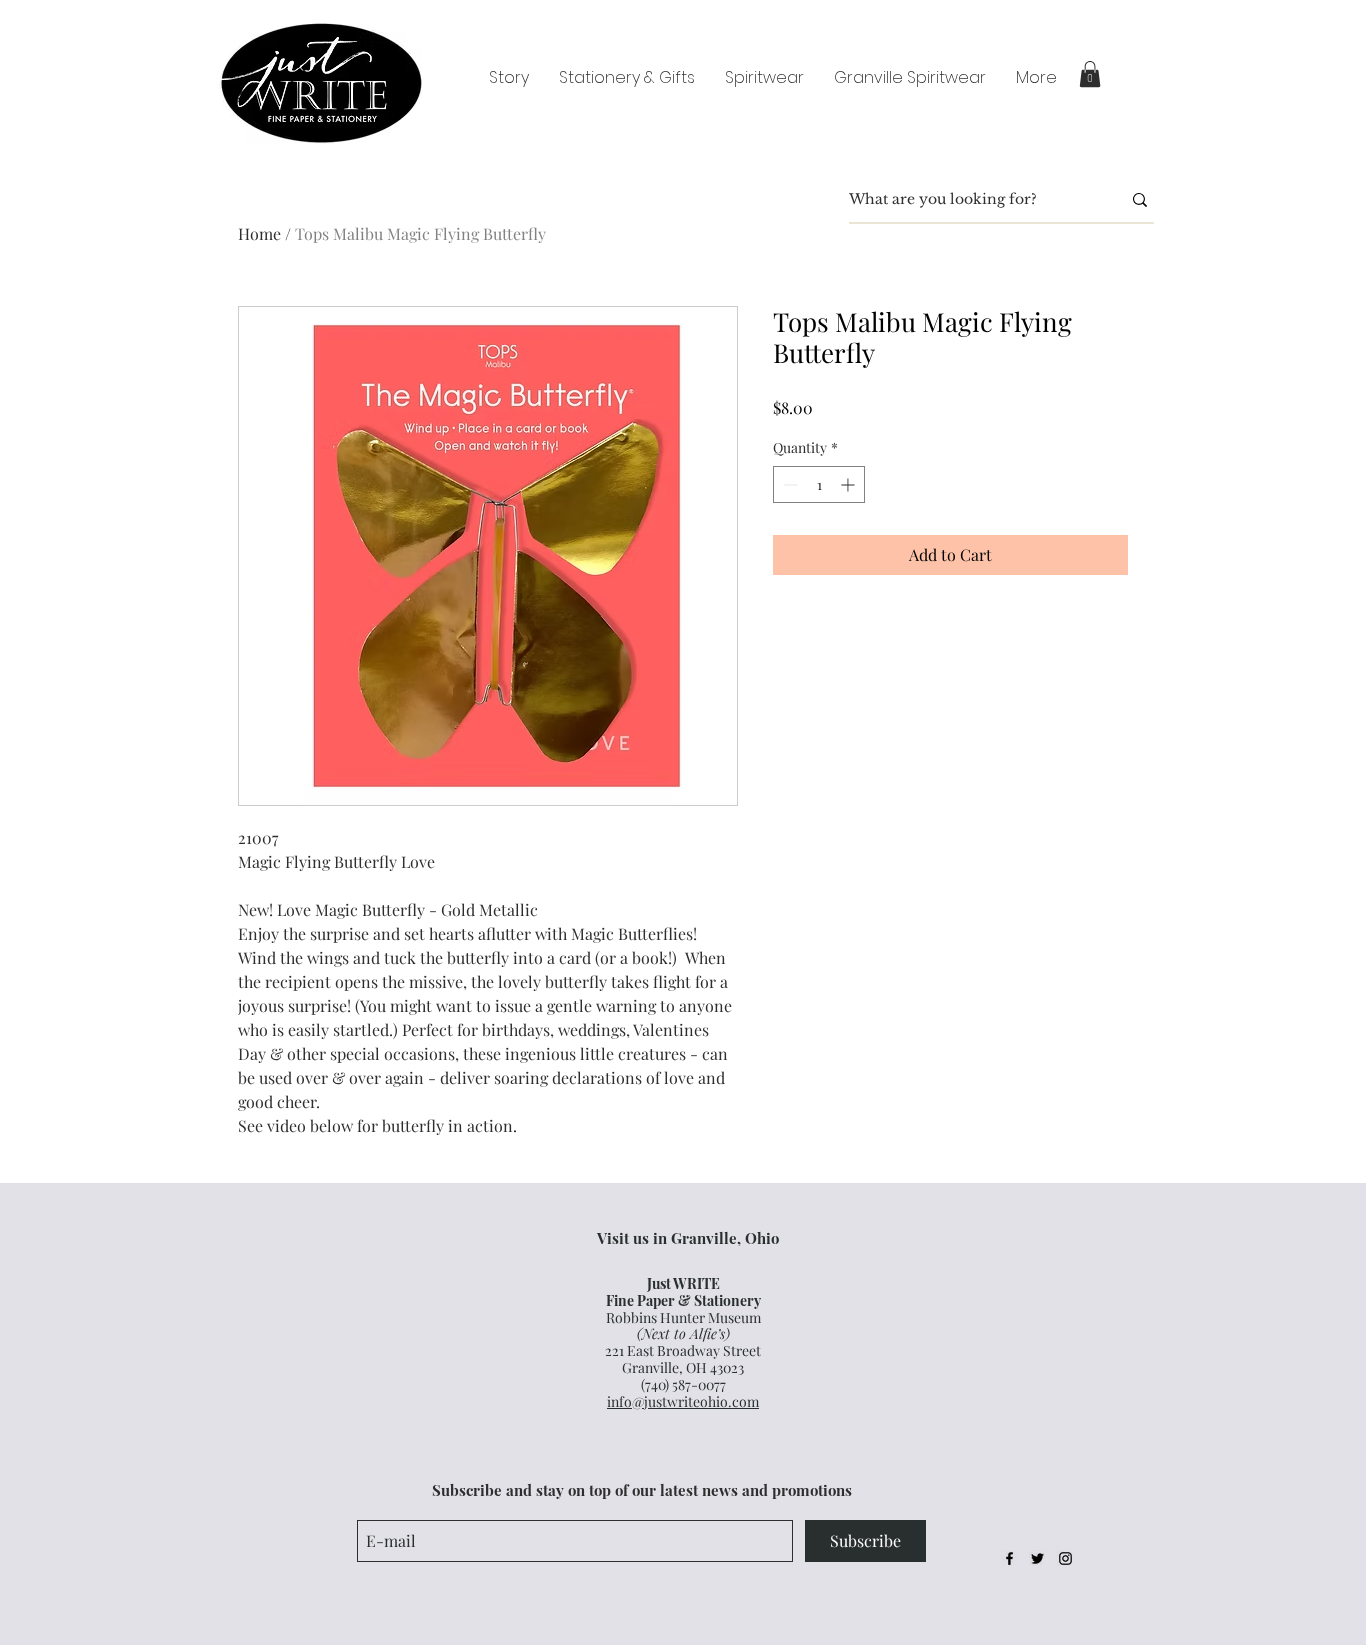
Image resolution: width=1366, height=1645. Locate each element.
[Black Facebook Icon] (1009, 1558)
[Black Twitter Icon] (1037, 1558)
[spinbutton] (819, 484)
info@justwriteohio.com (683, 1401)
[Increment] (849, 484)
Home (259, 233)
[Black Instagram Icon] (1065, 1558)
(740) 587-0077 (683, 1384)
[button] (1090, 74)
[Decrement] (788, 484)
